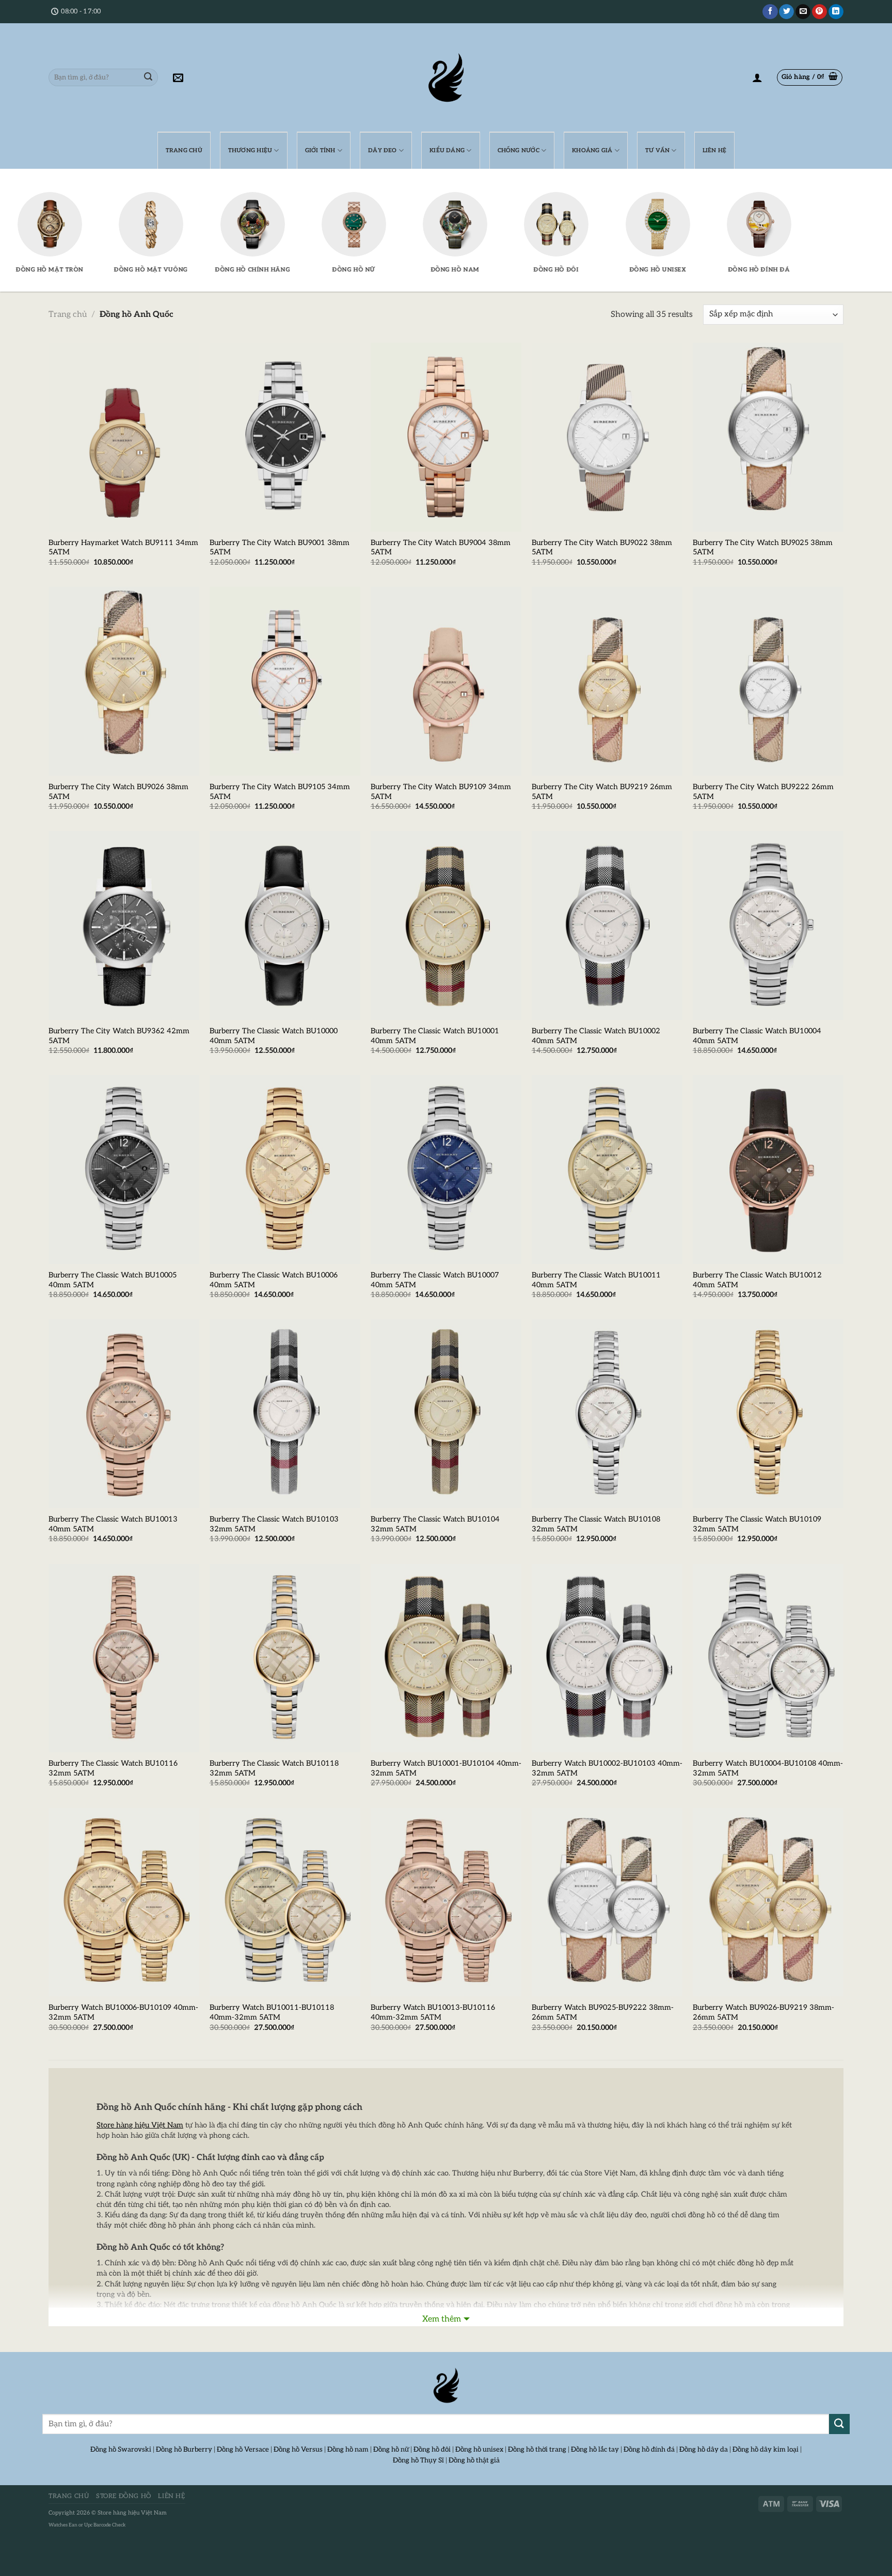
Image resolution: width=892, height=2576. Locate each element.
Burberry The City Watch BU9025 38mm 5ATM (763, 548)
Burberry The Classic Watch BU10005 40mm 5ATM (113, 1280)
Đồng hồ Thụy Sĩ (418, 2460)
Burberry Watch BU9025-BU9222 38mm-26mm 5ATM (603, 2012)
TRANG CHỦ (184, 150)
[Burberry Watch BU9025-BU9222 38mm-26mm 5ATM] (607, 1902)
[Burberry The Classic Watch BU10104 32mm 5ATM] (446, 1414)
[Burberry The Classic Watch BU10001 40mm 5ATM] (446, 925)
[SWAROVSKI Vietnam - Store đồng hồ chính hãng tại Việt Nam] (446, 2386)
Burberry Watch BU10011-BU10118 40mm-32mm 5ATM (272, 2012)
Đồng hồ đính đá (649, 2450)
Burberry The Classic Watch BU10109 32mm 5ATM (757, 1524)
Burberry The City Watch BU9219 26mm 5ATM (602, 792)
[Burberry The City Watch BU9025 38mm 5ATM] (768, 437)
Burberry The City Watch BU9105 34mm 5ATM (280, 792)
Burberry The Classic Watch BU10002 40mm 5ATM (596, 1036)
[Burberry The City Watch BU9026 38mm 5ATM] (124, 681)
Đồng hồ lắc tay (595, 2450)
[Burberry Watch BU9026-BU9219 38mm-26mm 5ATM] (768, 1902)
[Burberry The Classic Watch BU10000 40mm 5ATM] (285, 925)
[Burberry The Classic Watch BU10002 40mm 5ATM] (607, 925)
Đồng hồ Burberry (184, 2450)
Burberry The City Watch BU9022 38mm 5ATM (602, 548)
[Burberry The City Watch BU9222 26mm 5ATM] (768, 681)
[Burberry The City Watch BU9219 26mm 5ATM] (607, 681)
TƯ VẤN (657, 150)
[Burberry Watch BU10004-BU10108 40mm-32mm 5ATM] (768, 1658)
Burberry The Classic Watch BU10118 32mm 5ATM (274, 1768)
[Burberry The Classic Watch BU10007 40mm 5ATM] (446, 1170)
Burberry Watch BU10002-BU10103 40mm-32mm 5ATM (607, 1768)
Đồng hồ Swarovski (121, 2450)
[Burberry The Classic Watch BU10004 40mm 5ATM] (768, 925)
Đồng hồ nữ (391, 2450)
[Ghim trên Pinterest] (819, 12)
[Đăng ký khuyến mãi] (178, 77)
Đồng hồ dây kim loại (766, 2450)
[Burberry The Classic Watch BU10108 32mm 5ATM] (607, 1414)
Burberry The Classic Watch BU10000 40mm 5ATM (274, 1036)
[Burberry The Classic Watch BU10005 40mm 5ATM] (124, 1170)
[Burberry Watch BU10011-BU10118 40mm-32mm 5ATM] (285, 1902)
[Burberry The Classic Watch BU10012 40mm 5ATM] (768, 1170)
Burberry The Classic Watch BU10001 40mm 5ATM (435, 1036)
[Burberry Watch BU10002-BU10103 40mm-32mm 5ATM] (607, 1658)
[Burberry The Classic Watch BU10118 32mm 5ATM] (285, 1658)
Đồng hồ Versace (243, 2450)
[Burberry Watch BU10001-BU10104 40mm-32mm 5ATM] (446, 1658)
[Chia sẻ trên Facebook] (770, 12)
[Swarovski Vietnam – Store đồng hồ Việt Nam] (446, 77)
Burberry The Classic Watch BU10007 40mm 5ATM (435, 1280)
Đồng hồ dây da (704, 2450)
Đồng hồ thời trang (537, 2450)
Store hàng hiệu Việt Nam (132, 2513)
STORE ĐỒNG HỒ (124, 2496)
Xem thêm (442, 2319)
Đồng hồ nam (348, 2450)
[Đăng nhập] (757, 77)
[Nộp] (148, 77)
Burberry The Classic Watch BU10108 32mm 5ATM (596, 1524)
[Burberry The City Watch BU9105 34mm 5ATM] (285, 681)
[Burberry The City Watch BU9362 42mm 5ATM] (124, 925)
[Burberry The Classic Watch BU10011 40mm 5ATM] (607, 1170)
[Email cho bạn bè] (803, 12)
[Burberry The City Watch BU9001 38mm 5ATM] (285, 437)
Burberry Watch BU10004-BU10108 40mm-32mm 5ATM (768, 1768)
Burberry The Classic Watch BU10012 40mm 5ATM (757, 1280)
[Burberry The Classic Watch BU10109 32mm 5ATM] (768, 1414)
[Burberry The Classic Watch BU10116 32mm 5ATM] (124, 1658)
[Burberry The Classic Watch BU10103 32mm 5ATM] (285, 1414)
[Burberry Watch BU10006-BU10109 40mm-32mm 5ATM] (124, 1902)
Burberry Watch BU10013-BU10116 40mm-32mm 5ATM (433, 2012)
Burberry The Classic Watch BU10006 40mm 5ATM (274, 1280)
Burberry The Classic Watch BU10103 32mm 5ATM (274, 1524)
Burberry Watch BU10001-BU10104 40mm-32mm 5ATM (446, 1768)
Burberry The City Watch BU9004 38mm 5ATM (441, 548)
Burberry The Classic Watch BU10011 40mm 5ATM (596, 1280)
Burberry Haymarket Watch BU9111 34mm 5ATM (123, 548)
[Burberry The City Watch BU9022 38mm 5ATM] (607, 437)
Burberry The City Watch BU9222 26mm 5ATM (763, 792)
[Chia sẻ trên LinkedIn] (836, 12)
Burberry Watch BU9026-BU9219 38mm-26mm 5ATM (763, 2012)
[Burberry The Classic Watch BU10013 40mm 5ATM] (124, 1414)
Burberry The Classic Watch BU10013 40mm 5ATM (113, 1524)
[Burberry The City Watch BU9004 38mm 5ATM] (446, 437)
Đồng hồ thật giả (474, 2460)
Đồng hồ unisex (479, 2450)
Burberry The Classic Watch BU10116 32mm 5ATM (113, 1768)
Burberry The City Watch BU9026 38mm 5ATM (118, 792)
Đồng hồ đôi (432, 2450)
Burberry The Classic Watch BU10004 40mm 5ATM (757, 1036)
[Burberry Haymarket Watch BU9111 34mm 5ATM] (124, 437)
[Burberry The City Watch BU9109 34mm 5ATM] (446, 681)
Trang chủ (68, 315)
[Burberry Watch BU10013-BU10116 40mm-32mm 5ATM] (446, 1902)
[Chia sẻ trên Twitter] (786, 12)
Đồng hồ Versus (298, 2450)
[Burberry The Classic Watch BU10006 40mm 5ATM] (285, 1170)
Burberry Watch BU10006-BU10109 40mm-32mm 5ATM (123, 2012)
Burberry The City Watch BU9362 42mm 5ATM (119, 1036)
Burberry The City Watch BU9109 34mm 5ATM (441, 792)
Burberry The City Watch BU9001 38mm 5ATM (280, 548)
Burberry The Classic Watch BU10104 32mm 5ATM (435, 1524)
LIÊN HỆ (715, 150)
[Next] (815, 195)
